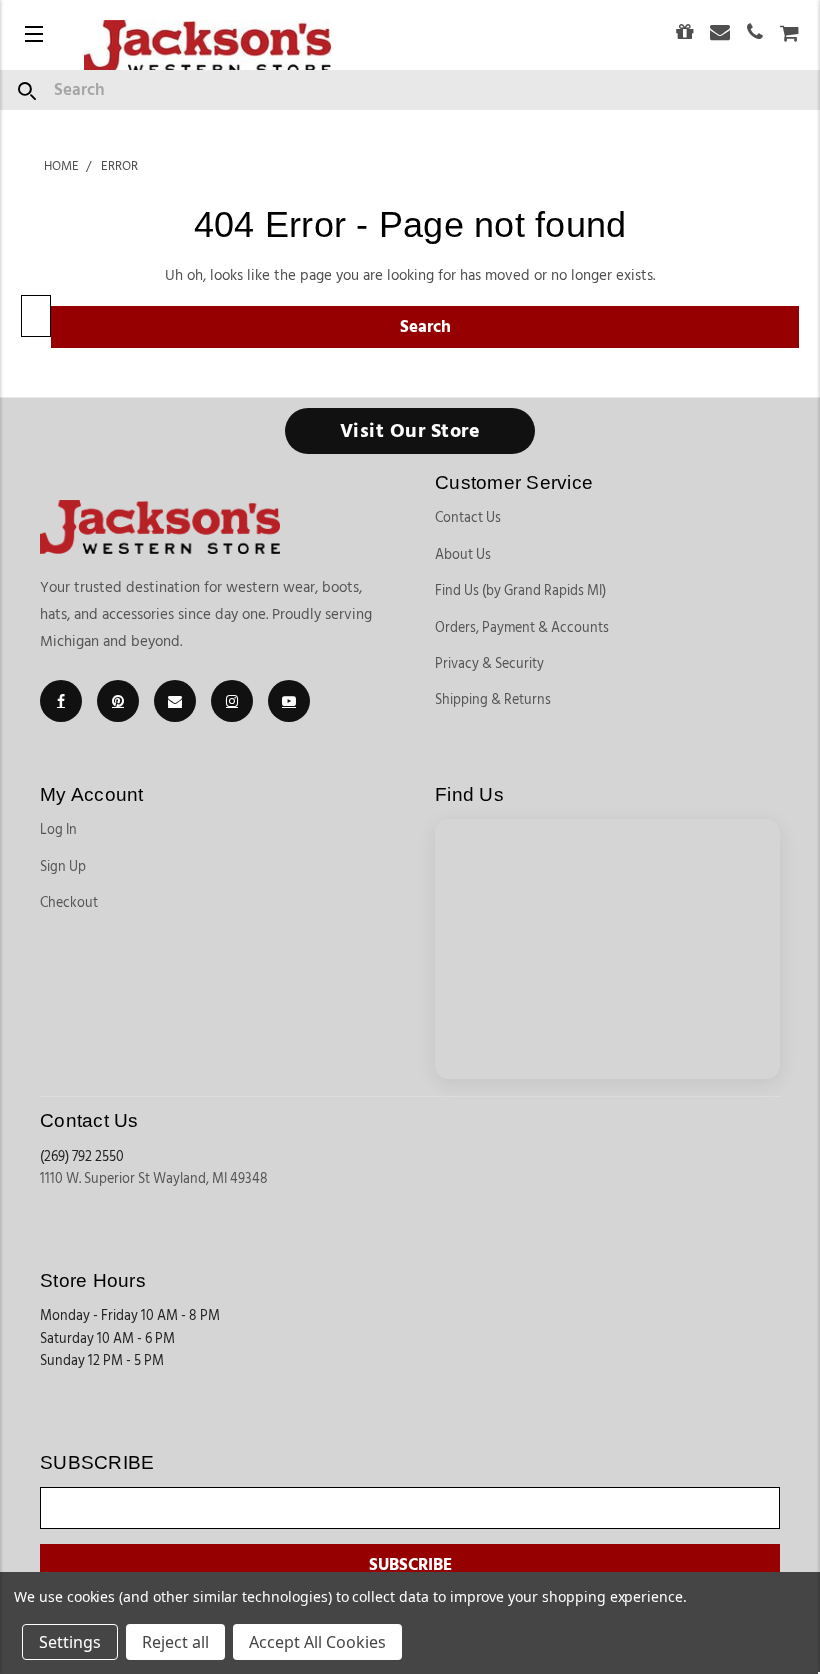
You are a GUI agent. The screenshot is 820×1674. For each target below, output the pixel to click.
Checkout (69, 903)
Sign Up (63, 867)
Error (119, 166)
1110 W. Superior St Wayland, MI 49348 (154, 1179)
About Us (463, 555)
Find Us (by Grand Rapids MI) (520, 591)
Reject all (175, 1642)
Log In (58, 830)
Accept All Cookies (317, 1642)
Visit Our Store (410, 431)
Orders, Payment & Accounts (522, 628)
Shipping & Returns (493, 700)
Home (61, 166)
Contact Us (468, 518)
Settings (70, 1642)
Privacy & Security (489, 664)
